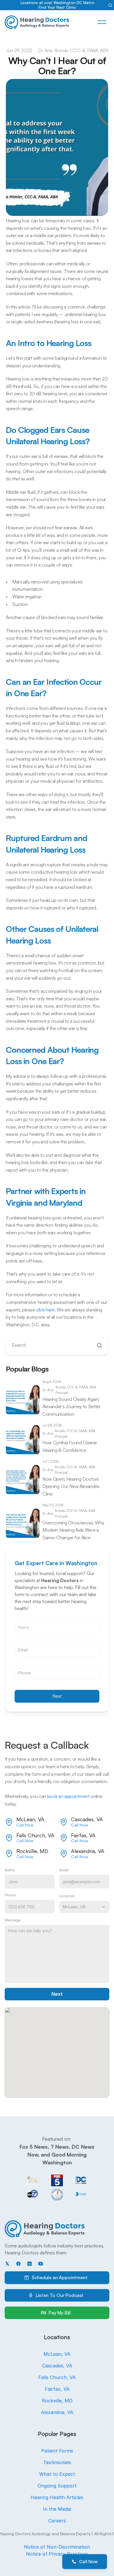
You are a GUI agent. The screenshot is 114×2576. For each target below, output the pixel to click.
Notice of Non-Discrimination (57, 2547)
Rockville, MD (57, 2401)
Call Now (25, 1825)
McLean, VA (57, 2354)
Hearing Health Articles (57, 2497)
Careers (57, 2521)
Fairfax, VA (57, 2389)
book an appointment (68, 1796)
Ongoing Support (57, 2486)
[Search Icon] (110, 5)
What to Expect (57, 2474)
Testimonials (57, 2462)
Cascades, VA (57, 2366)
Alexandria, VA (57, 2412)
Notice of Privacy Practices (57, 2554)
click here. (46, 1310)
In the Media (57, 2509)
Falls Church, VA (57, 2377)
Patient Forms (57, 2451)
